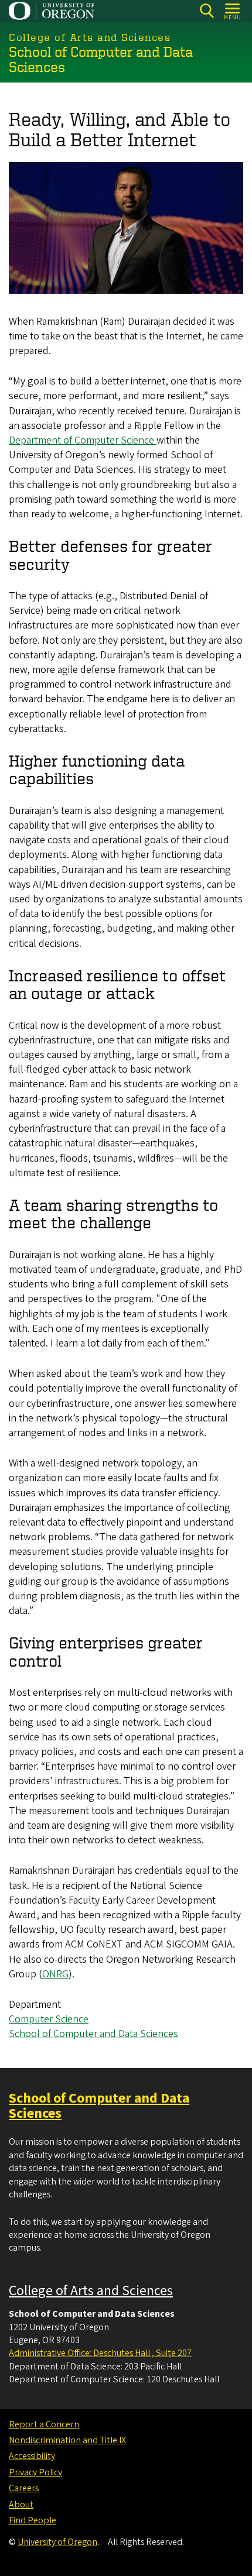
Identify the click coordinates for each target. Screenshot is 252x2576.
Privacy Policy (35, 2472)
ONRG (55, 1974)
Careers (24, 2488)
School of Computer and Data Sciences (93, 2034)
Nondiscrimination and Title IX (67, 2440)
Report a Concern (44, 2424)
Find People (33, 2520)
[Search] (207, 11)
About (21, 2505)
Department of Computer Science (83, 440)
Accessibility (32, 2456)
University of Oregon (57, 2542)
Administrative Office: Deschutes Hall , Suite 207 (100, 2353)
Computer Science (49, 2019)
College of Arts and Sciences (91, 2291)
